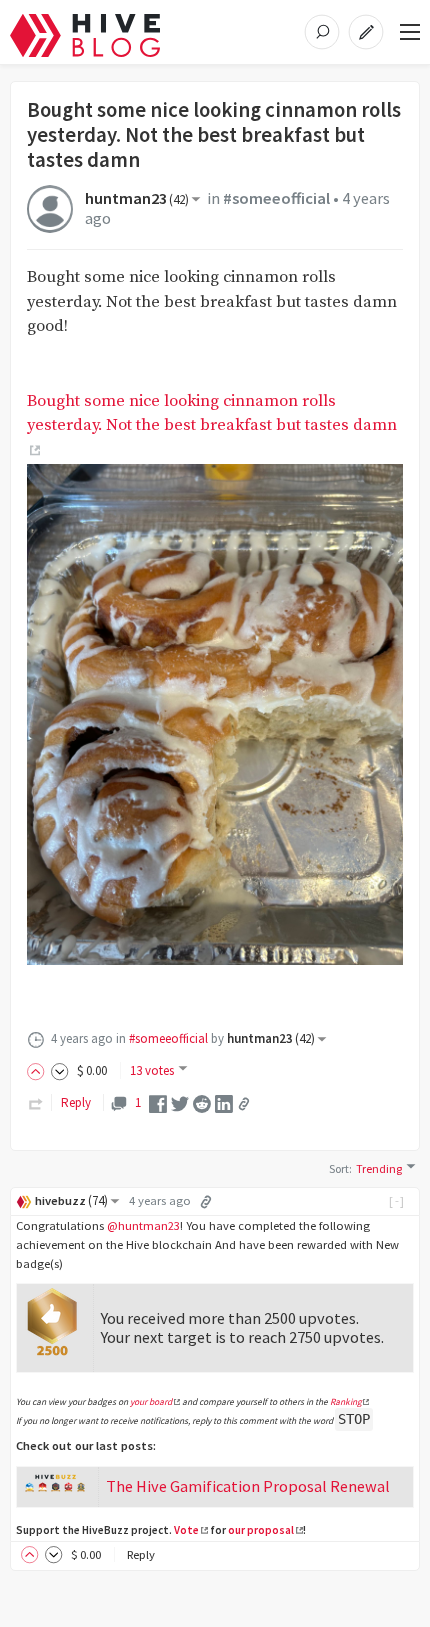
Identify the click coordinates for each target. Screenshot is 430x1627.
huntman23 (137, 198)
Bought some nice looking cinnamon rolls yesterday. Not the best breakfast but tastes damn (212, 414)
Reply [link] (76, 1102)
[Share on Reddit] (202, 1102)
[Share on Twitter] (180, 1102)
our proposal (261, 1530)
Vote (186, 1530)
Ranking (346, 1402)
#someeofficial (276, 198)
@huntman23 (143, 1225)
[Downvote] (60, 1070)
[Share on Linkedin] (224, 1102)
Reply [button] (141, 1554)
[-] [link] (397, 1200)
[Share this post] (244, 1104)
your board (151, 1402)
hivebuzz (71, 1200)
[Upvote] (39, 1070)
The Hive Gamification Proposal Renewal (248, 1486)
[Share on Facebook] (158, 1102)
